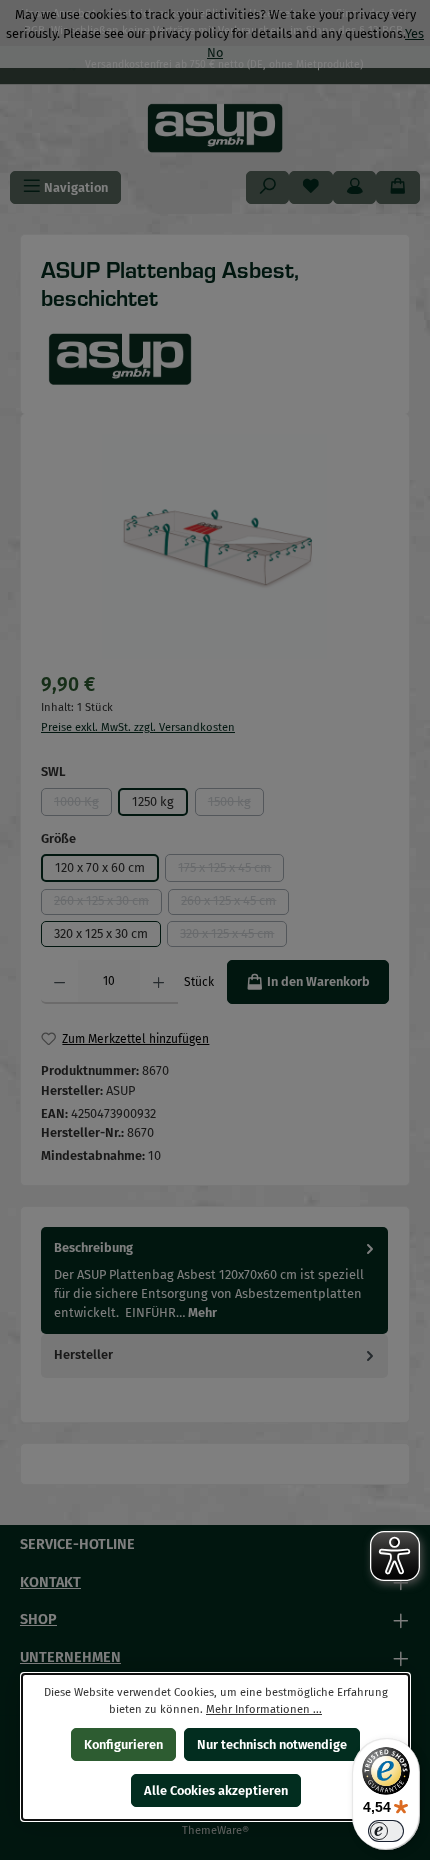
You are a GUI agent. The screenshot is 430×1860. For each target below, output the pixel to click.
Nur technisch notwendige (272, 1744)
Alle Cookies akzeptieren (215, 1790)
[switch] (386, 1831)
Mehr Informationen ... (264, 1709)
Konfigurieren (122, 1744)
